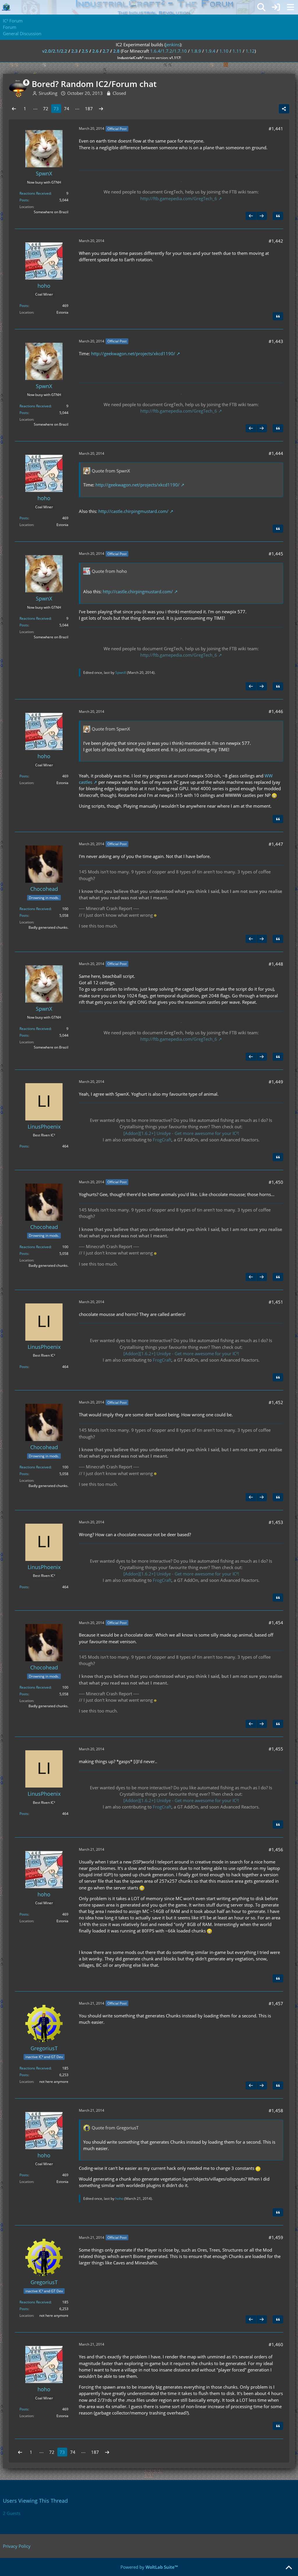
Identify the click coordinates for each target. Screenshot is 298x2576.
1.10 (224, 51)
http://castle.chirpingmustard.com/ (133, 511)
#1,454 (276, 1623)
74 (67, 109)
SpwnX (121, 673)
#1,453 (276, 1522)
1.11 (237, 51)
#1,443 (276, 341)
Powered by (149, 2567)
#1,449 (276, 1082)
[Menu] (290, 7)
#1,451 (276, 1302)
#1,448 (276, 964)
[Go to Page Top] (289, 2568)
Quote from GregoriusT (115, 2128)
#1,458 (276, 2110)
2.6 (95, 51)
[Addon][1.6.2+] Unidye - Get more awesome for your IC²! (181, 1133)
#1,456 (276, 1850)
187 (89, 109)
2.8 (116, 51)
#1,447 (276, 844)
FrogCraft (162, 1140)
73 (56, 109)
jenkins (173, 45)
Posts (24, 200)
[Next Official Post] (262, 216)
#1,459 (276, 2237)
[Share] (284, 109)
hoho (119, 2199)
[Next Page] (101, 109)
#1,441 (276, 129)
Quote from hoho (109, 571)
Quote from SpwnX (111, 471)
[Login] (276, 7)
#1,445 (276, 554)
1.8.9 (196, 51)
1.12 (250, 51)
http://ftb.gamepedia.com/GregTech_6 (179, 198)
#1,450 (276, 1182)
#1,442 (276, 241)
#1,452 (276, 1402)
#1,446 (276, 711)
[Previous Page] (14, 109)
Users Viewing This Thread (35, 2501)
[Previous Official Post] (251, 216)
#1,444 (276, 453)
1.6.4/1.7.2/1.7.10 (168, 51)
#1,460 (276, 2344)
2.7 (106, 51)
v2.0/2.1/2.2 (55, 51)
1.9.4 (210, 51)
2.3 (74, 51)
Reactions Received (35, 193)
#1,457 (276, 2003)
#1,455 (276, 1749)
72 (46, 109)
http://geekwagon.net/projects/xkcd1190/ (133, 353)
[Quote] (278, 216)
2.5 (85, 51)
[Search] (261, 7)
